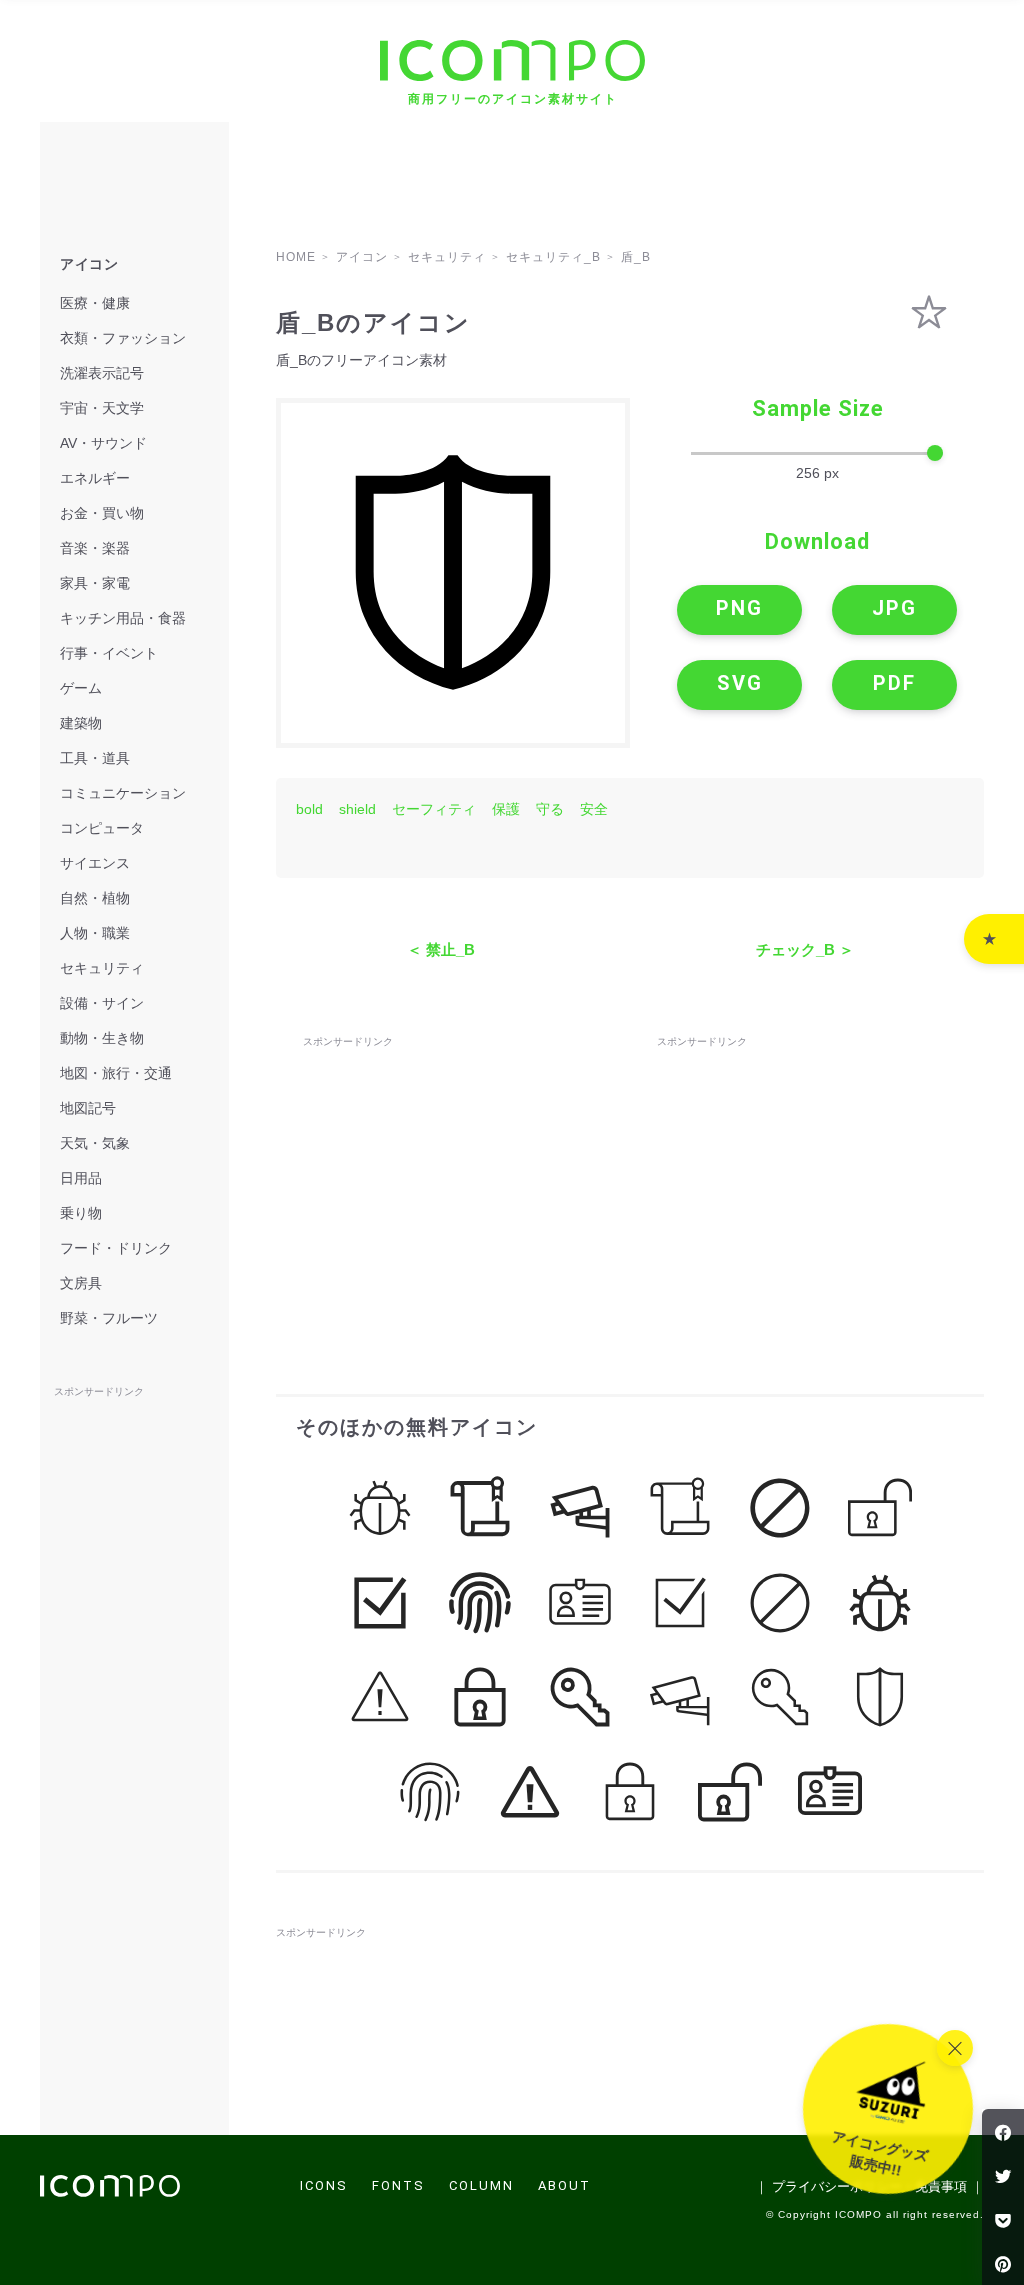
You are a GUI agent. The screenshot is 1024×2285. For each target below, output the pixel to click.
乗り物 (81, 1213)
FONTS (398, 2185)
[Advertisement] (453, 1177)
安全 (594, 809)
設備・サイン (102, 1003)
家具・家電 (95, 583)
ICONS (324, 2185)
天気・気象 (95, 1143)
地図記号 (88, 1108)
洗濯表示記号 (102, 373)
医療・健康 (95, 303)
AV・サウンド (103, 443)
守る (550, 809)
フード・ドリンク (116, 1248)
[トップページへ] (110, 2191)
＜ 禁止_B (441, 949)
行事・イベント (109, 653)
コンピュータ (102, 828)
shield (357, 809)
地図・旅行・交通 (116, 1073)
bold (309, 809)
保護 (506, 809)
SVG (740, 683)
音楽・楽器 (95, 548)
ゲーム (81, 688)
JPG (894, 608)
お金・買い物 (102, 513)
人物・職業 (95, 933)
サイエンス (95, 863)
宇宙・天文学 (102, 408)
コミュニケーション (123, 793)
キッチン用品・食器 (123, 618)
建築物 (81, 723)
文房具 (81, 1283)
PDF (894, 683)
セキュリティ (102, 968)
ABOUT (564, 2185)
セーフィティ (434, 809)
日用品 (81, 1178)
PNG (739, 608)
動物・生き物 (102, 1038)
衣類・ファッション (123, 338)
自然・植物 (95, 898)
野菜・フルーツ (109, 1318)
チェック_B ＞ (805, 949)
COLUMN (481, 2185)
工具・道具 (95, 758)
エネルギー (95, 478)
